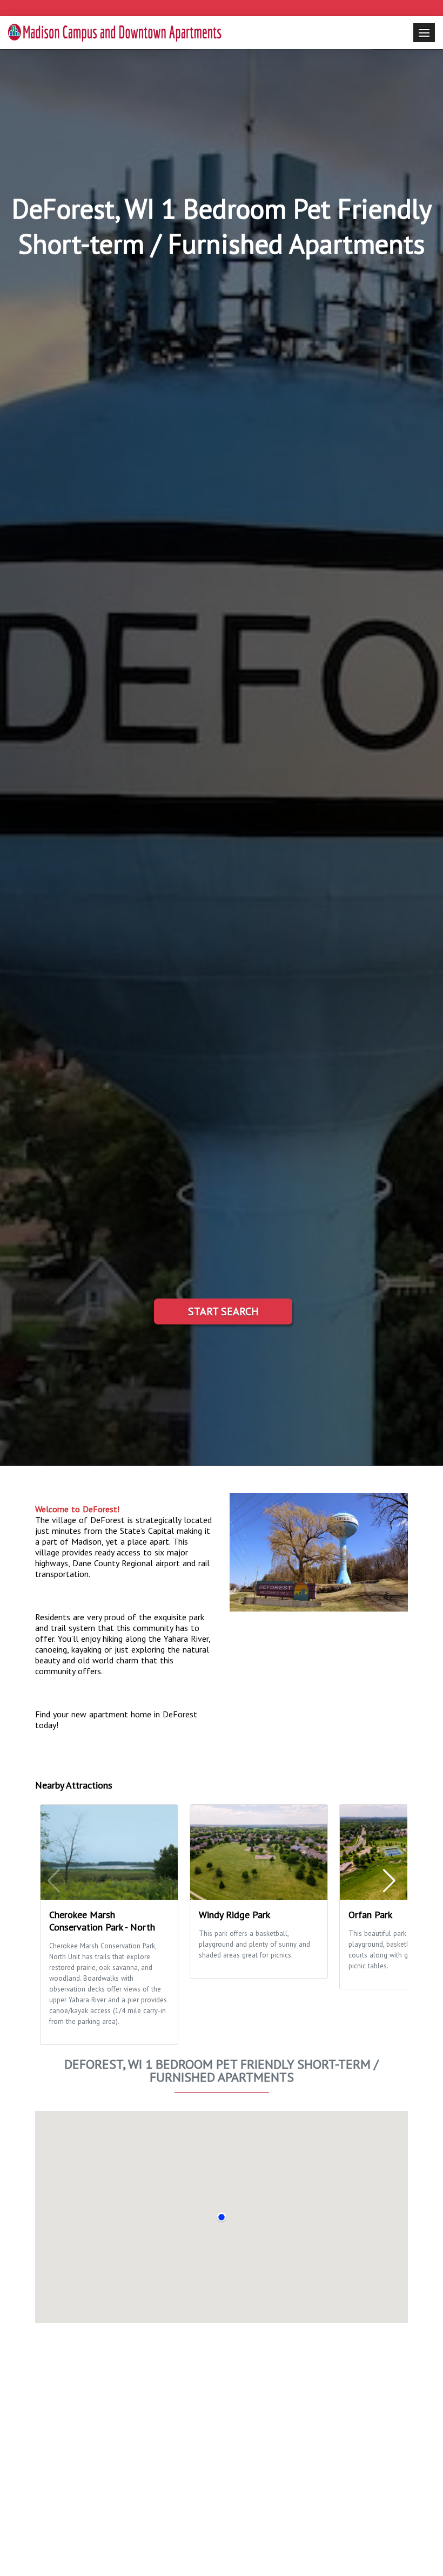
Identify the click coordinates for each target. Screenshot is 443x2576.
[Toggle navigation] (424, 33)
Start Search (223, 1311)
